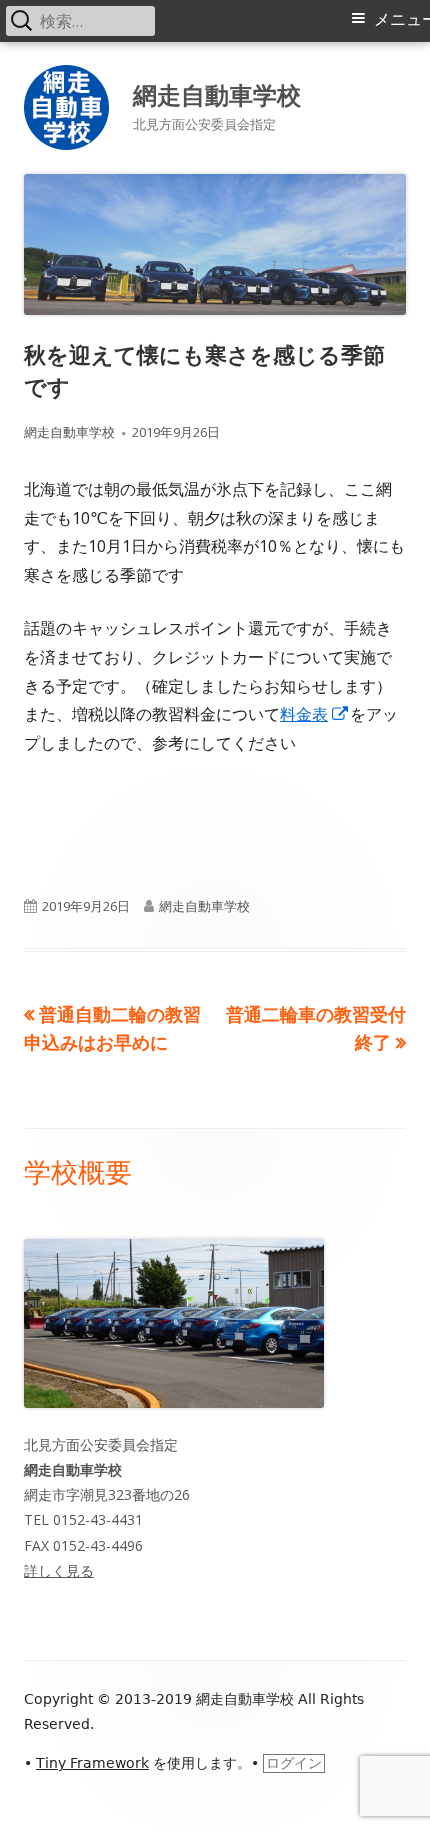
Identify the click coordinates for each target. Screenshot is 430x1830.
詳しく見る (59, 1570)
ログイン (294, 1763)
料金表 (315, 714)
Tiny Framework (92, 1763)
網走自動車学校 (217, 94)
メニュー (402, 19)
